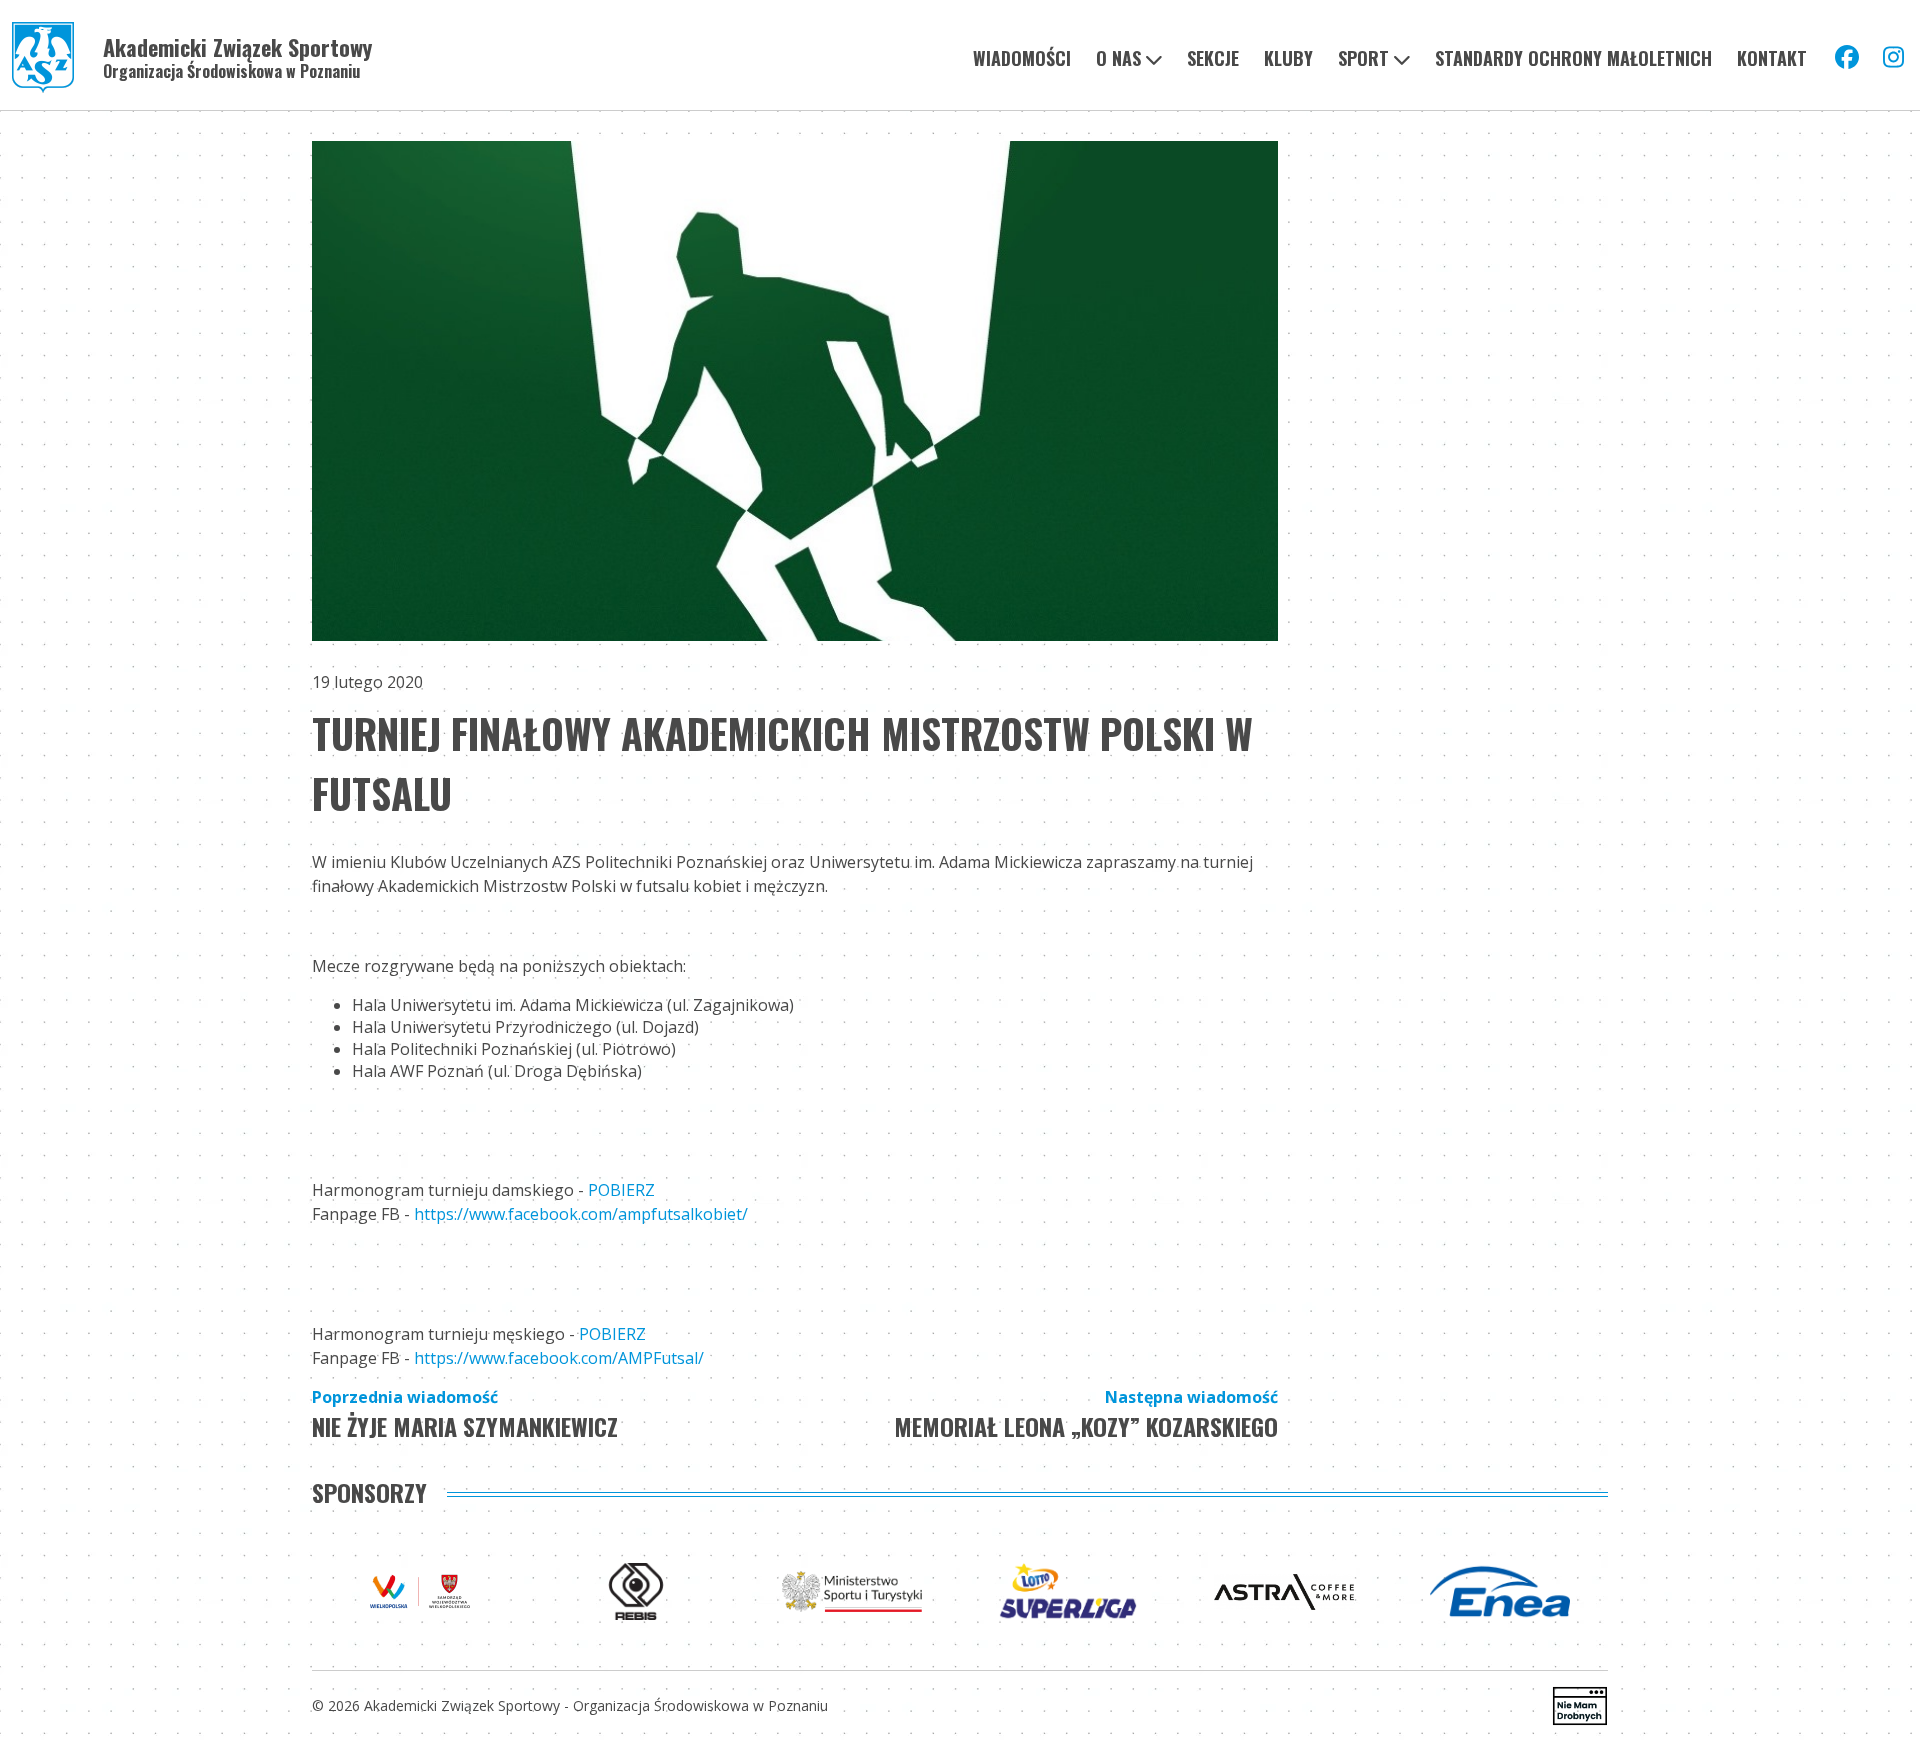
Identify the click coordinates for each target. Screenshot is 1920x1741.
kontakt (1772, 58)
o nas (1118, 58)
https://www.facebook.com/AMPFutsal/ (559, 1358)
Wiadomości (1022, 58)
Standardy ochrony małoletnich (1573, 58)
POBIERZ (621, 1190)
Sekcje (1213, 58)
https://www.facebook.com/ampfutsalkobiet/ (581, 1214)
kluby (1288, 58)
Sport (1363, 58)
